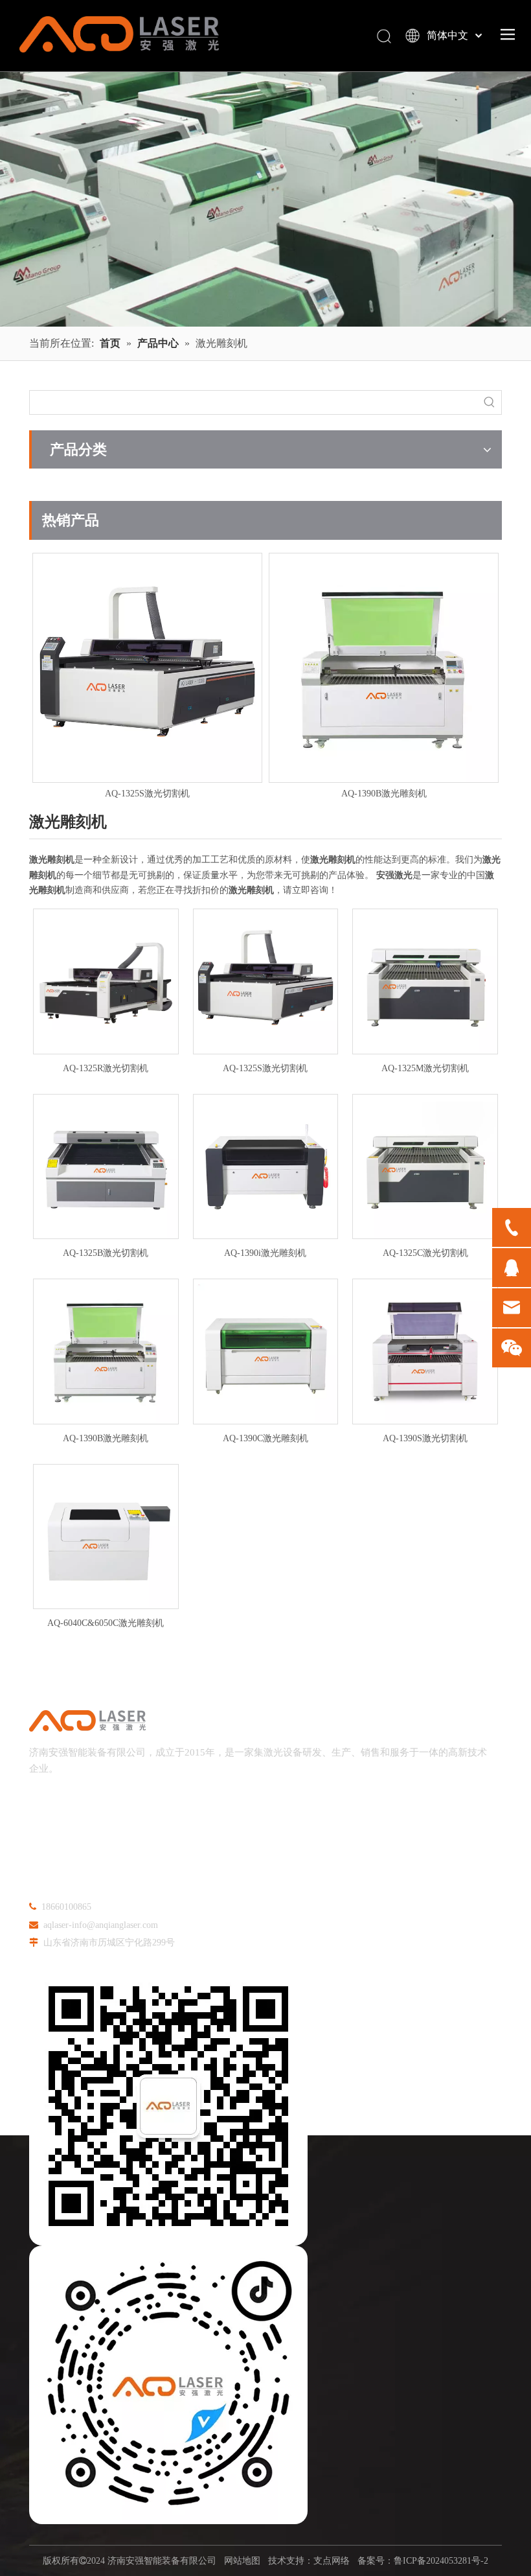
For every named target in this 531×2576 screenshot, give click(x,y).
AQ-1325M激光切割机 (425, 1068)
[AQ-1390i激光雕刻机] (384, 668)
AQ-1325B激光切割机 (106, 1253)
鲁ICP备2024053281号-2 (441, 2561)
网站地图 (242, 2561)
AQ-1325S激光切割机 (265, 1068)
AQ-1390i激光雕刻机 (384, 794)
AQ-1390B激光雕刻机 (148, 794)
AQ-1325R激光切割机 (106, 1068)
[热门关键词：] (490, 402)
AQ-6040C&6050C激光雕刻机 (106, 1623)
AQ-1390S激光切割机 (425, 1438)
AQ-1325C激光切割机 (425, 1253)
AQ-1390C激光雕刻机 (265, 1438)
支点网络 (332, 2561)
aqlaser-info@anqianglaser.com (101, 1925)
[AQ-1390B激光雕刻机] (147, 668)
